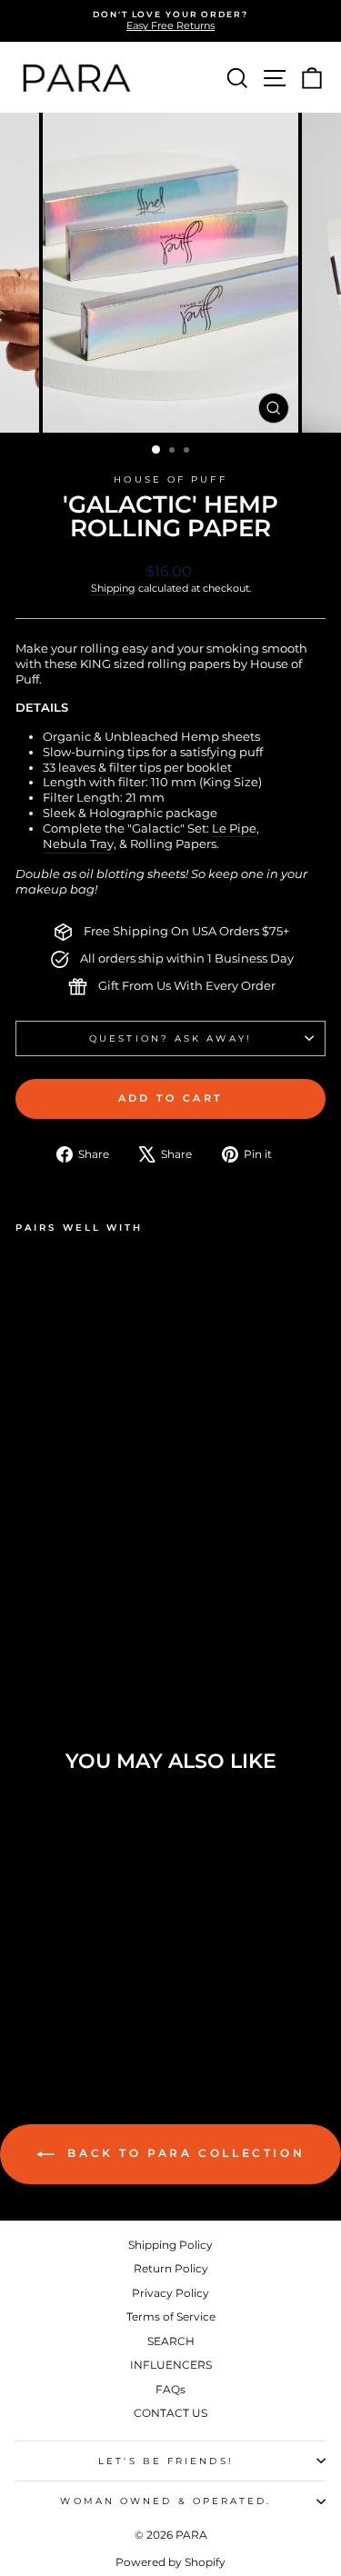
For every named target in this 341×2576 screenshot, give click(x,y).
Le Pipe (234, 829)
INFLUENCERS (171, 2365)
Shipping (113, 588)
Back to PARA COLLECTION (183, 2153)
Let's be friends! (166, 2461)
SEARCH (171, 2341)
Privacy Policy (170, 2293)
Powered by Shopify (170, 2562)
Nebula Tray (78, 844)
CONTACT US (170, 2413)
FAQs (170, 2389)
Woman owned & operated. (165, 2501)
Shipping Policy (170, 2245)
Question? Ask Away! (170, 1038)
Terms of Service (171, 2316)
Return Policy (171, 2268)
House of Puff (170, 479)
